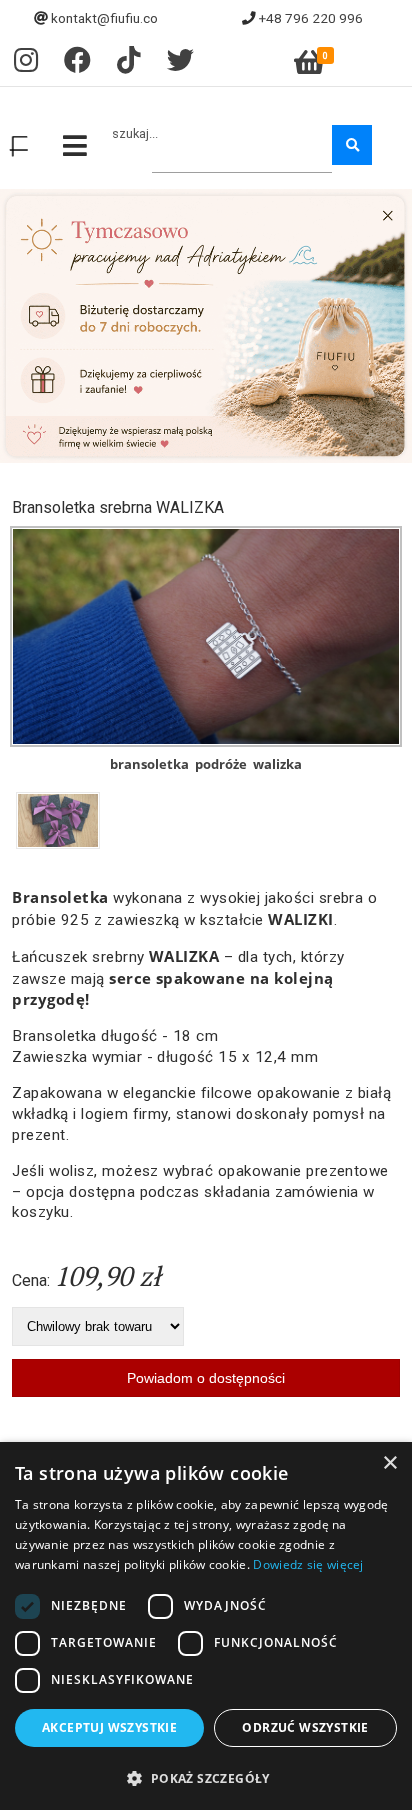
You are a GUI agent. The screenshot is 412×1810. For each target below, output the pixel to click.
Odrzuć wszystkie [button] (305, 1727)
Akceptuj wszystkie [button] (109, 1727)
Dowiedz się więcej (308, 1564)
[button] (206, 1777)
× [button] (389, 1463)
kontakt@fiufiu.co (104, 18)
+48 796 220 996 (311, 18)
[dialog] (206, 1626)
